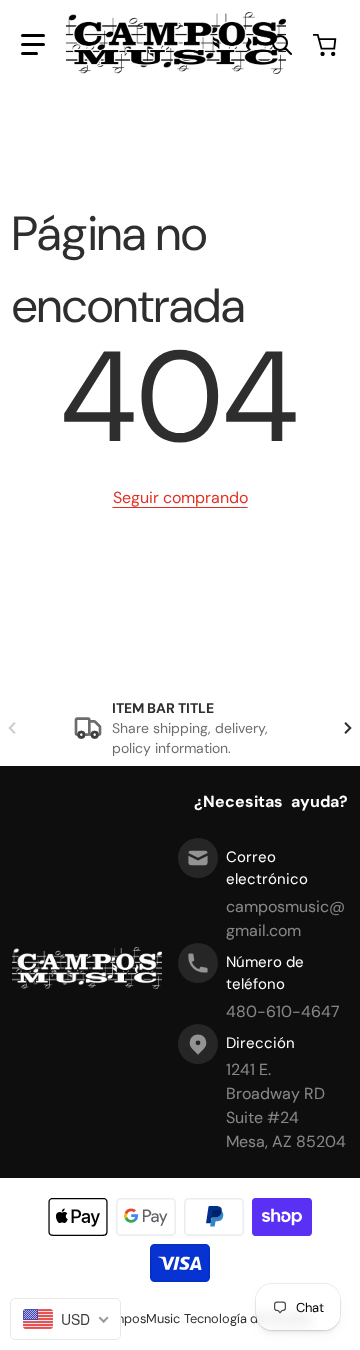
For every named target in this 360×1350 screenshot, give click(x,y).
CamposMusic (138, 1318)
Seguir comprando (180, 497)
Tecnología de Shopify (248, 1318)
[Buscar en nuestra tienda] (282, 45)
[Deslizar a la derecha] (348, 728)
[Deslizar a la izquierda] (12, 728)
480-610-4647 (283, 1011)
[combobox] (65, 1319)
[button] (33, 45)
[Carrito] (327, 45)
